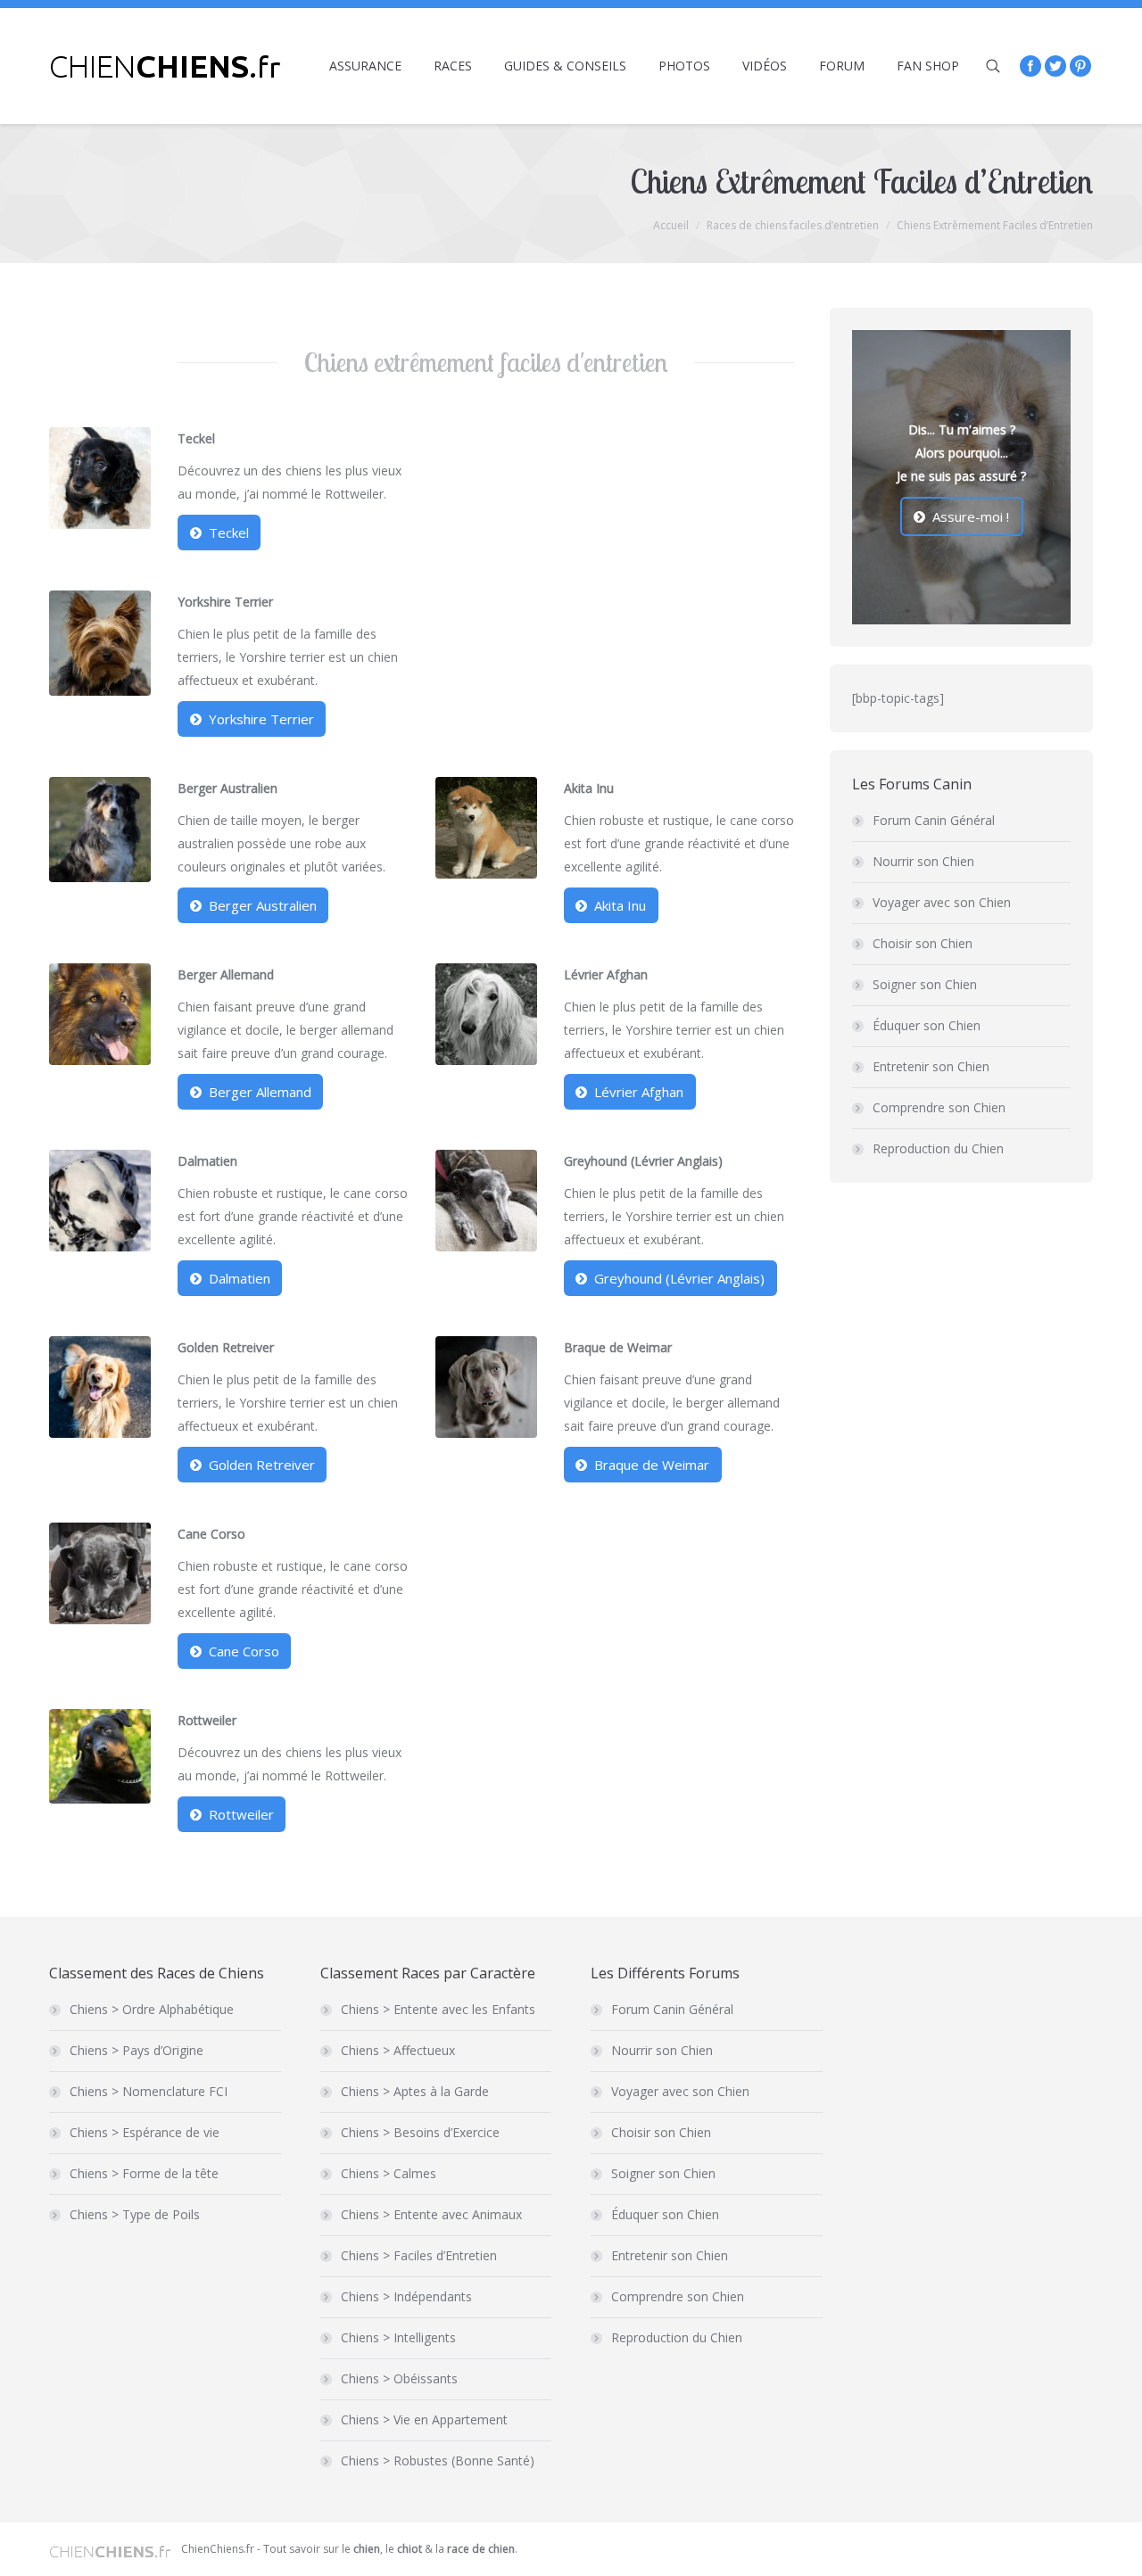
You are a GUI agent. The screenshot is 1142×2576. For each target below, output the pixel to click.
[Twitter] (1055, 66)
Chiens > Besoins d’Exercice (420, 2132)
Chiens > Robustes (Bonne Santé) (438, 2460)
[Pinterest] (1080, 66)
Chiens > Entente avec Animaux (431, 2214)
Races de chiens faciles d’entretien (793, 225)
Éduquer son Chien (927, 1025)
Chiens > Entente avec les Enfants (438, 2009)
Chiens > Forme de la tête (144, 2173)
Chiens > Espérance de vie (145, 2132)
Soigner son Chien (925, 984)
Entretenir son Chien (931, 1066)
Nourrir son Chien (923, 861)
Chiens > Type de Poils (135, 2214)
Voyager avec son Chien (942, 902)
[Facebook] (1030, 66)
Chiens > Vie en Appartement (424, 2419)
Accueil (671, 225)
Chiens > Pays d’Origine (137, 2050)
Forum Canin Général (934, 820)
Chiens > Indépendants (406, 2296)
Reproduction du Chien (938, 1148)
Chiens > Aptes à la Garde (415, 2091)
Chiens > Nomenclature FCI (149, 2091)
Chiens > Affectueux (398, 2050)
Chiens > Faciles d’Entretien (419, 2255)
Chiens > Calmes (389, 2173)
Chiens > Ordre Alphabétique (152, 2009)
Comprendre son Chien (939, 1107)
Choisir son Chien (923, 943)
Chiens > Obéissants (399, 2378)
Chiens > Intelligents (398, 2337)
